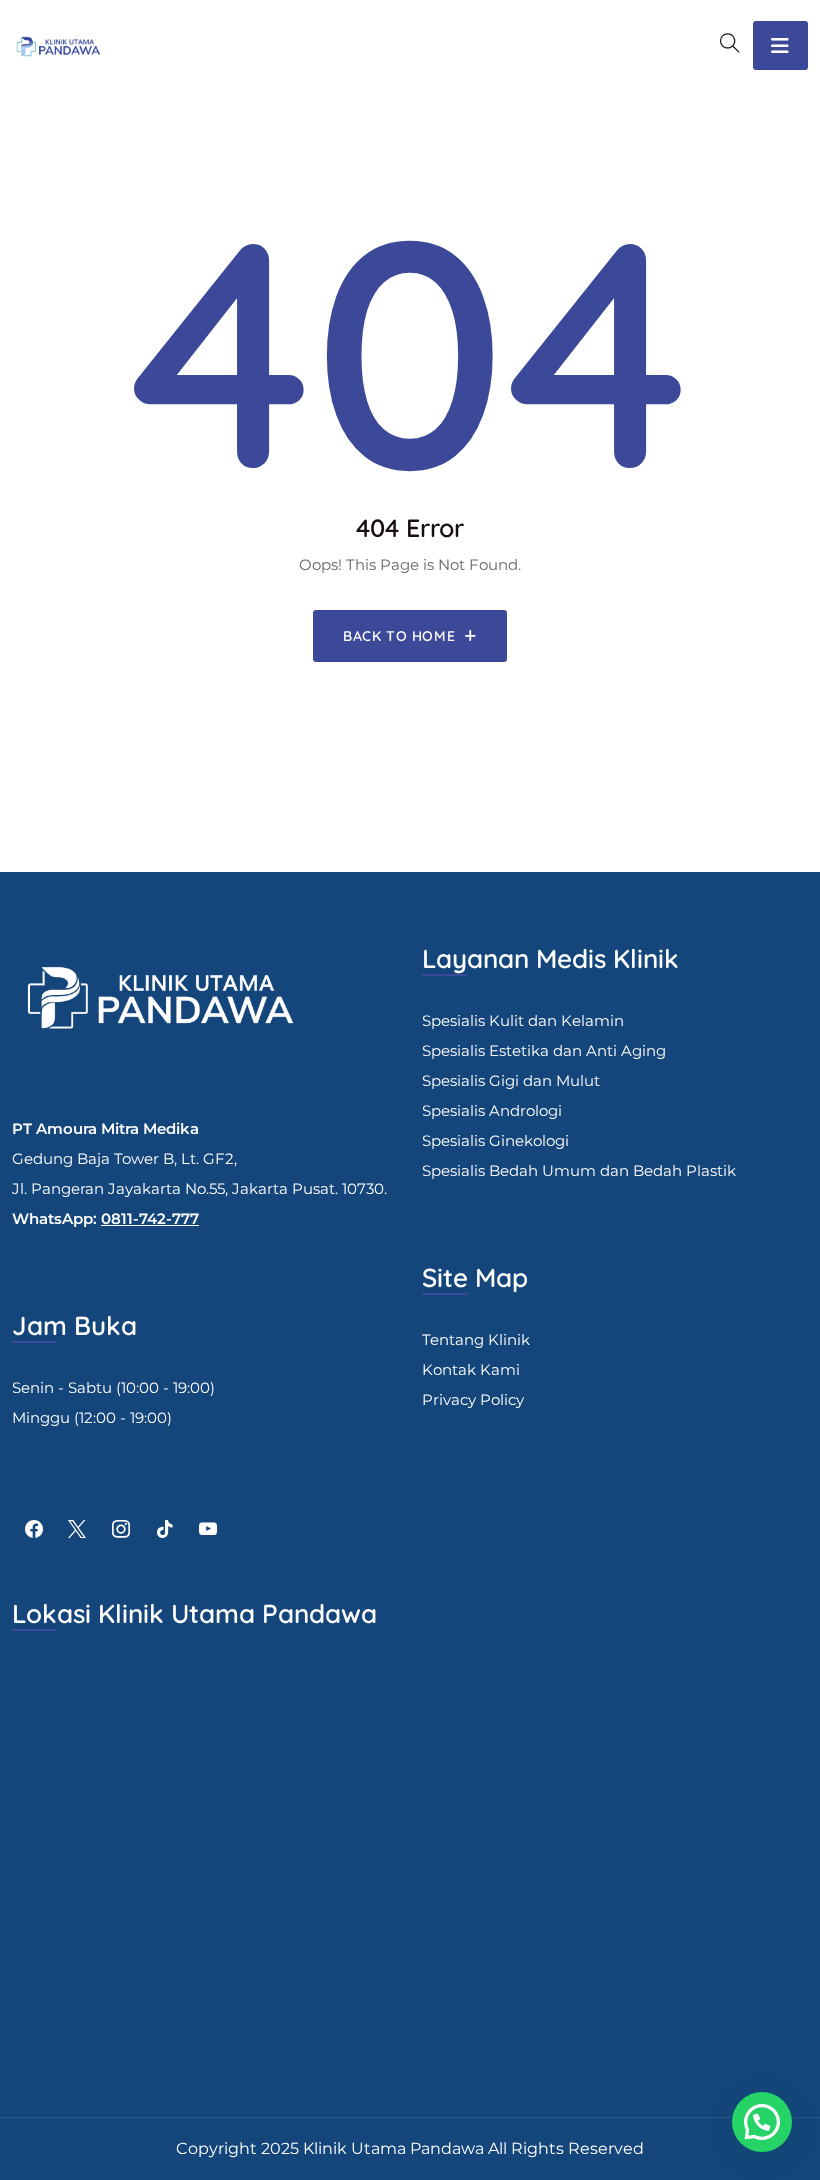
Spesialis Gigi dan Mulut (511, 1080)
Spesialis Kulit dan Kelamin (523, 1020)
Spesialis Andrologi (492, 1110)
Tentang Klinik (476, 1339)
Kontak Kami (471, 1369)
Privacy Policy (473, 1399)
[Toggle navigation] (780, 45)
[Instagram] (121, 1530)
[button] (762, 2122)
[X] (78, 1530)
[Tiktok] (165, 1530)
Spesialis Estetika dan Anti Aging (544, 1050)
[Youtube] (208, 1530)
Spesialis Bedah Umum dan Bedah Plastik (579, 1170)
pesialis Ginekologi (500, 1140)
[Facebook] (34, 1530)
